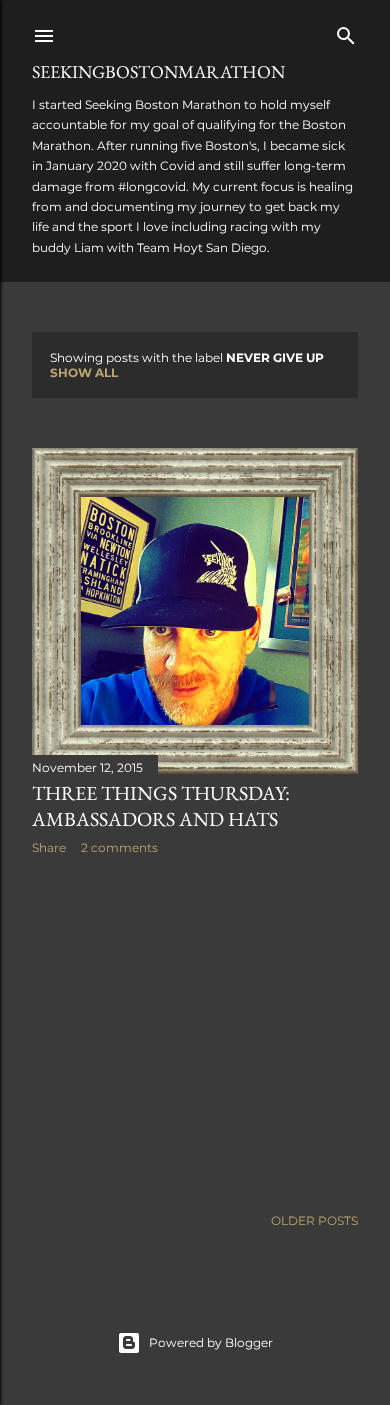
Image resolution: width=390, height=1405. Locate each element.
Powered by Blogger (211, 1342)
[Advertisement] (195, 1030)
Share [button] (49, 847)
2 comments (119, 847)
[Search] (346, 31)
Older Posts (314, 1220)
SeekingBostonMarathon (158, 71)
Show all (84, 372)
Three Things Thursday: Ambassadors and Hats (161, 806)
